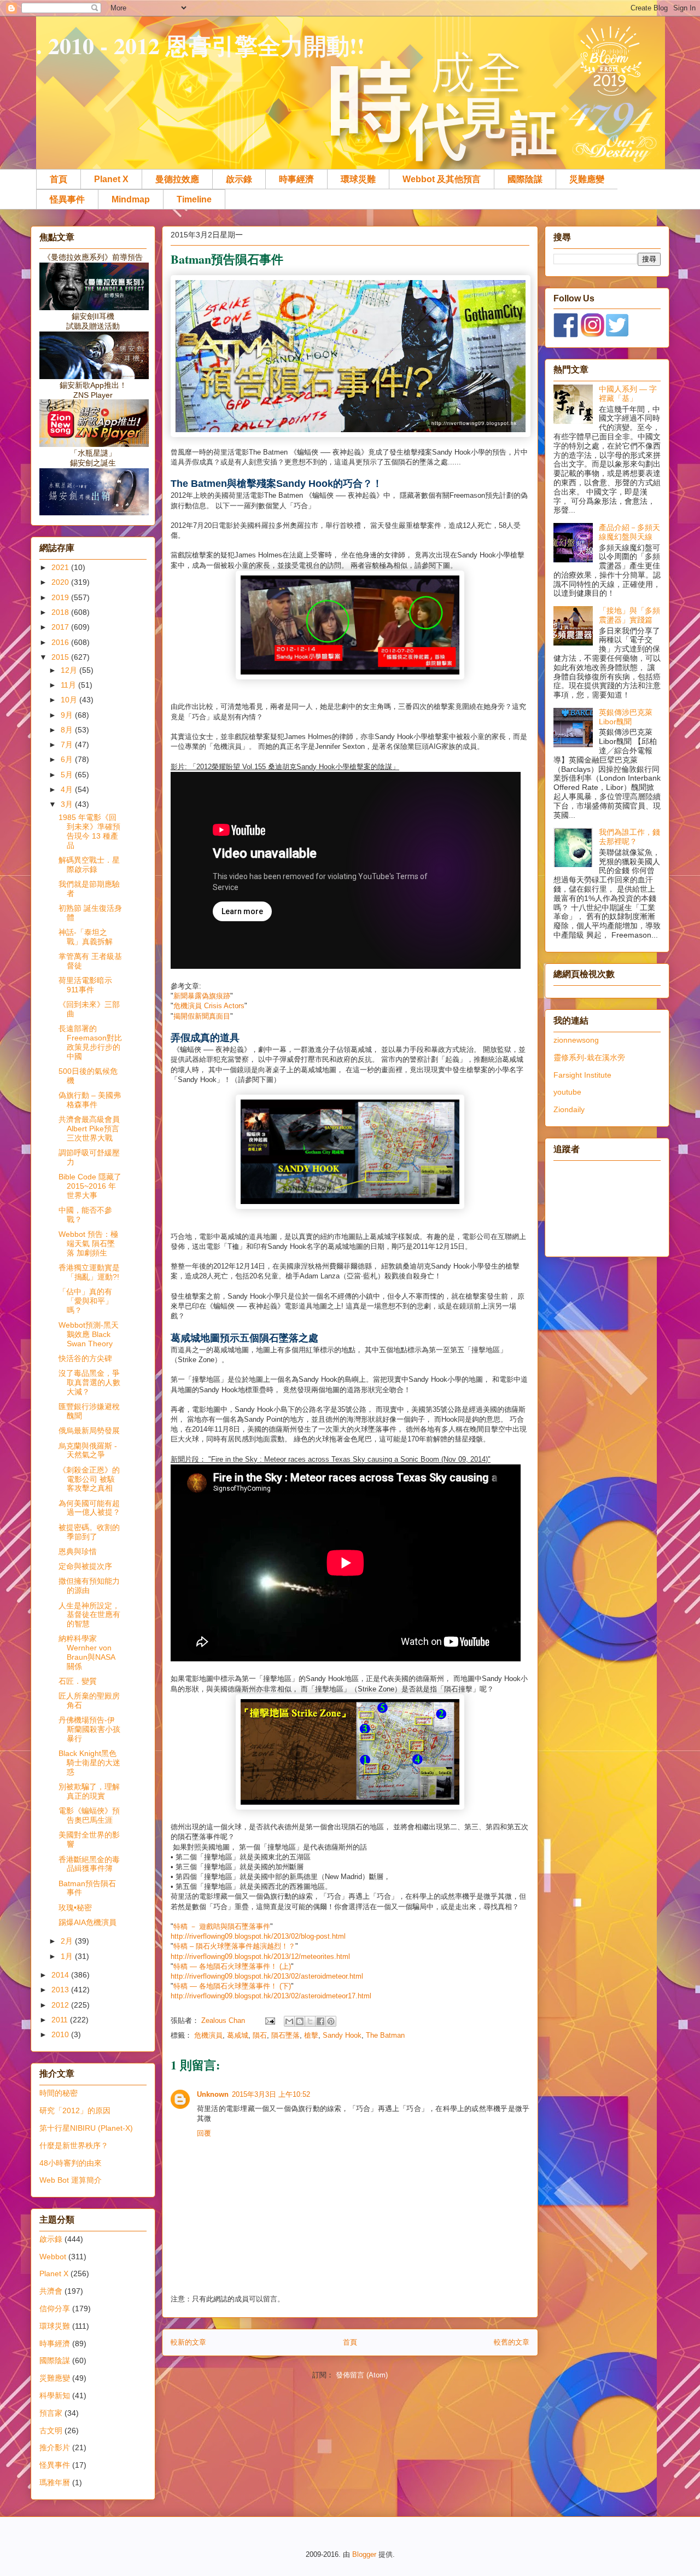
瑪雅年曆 (55, 2482)
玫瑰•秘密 (75, 1908)
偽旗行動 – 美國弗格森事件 (90, 1100)
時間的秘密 (59, 2093)
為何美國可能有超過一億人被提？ (89, 1508)
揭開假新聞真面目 (202, 1016)
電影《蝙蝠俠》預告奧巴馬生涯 (89, 1815)
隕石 (260, 2035)
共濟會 (51, 2291)
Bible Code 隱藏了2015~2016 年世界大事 (90, 1186)
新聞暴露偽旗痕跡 (202, 996)
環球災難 (358, 179)
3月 (68, 804)
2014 (61, 1975)
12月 (70, 670)
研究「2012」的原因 (75, 2110)
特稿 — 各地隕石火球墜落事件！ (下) (232, 1986)
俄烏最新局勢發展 (89, 1431)
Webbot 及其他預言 (442, 179)
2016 (61, 642)
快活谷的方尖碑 (85, 1358)
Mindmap (131, 199)
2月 (68, 1941)
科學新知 (55, 2395)
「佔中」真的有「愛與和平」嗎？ (86, 1301)
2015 (61, 657)
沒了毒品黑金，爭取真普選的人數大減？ (89, 1382)
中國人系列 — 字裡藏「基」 (628, 394)
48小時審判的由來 (71, 2163)
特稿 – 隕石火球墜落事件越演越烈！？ (234, 1946)
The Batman (385, 2035)
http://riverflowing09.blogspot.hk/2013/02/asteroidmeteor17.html (271, 1996)
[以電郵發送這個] (289, 2021)
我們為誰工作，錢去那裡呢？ (629, 837)
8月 (68, 730)
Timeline (194, 199)
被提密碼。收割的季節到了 (89, 1532)
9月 (68, 715)
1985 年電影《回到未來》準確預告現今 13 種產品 (89, 831)
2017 (61, 627)
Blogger (364, 2554)
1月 (68, 1956)
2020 (61, 582)
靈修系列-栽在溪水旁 (589, 1057)
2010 (61, 2034)
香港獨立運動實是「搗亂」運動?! (89, 1272)
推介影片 (55, 2447)
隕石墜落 (285, 2035)
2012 (61, 2005)
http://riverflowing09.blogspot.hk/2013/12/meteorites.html (260, 1956)
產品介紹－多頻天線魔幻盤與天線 (629, 532)
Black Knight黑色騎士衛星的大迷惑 (89, 1763)
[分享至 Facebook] (320, 2021)
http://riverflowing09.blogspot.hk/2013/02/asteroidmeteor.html (267, 1976)
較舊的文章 (512, 2342)
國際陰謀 (525, 179)
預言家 (51, 2413)
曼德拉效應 (177, 179)
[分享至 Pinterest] (331, 2021)
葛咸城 (238, 2035)
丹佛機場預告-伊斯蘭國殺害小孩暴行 (89, 1729)
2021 (61, 567)
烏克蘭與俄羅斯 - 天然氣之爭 (88, 1450)
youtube (567, 1092)
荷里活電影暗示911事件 (85, 985)
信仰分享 (55, 2308)
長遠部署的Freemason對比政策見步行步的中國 (90, 1042)
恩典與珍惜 (78, 1551)
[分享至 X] (310, 2021)
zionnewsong (576, 1040)
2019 (61, 597)
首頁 (59, 179)
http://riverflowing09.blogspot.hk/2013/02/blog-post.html (258, 1936)
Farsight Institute (582, 1075)
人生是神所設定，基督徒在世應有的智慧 (89, 1615)
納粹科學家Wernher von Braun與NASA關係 (87, 1652)
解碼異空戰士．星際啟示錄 (89, 865)
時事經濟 (296, 179)
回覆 (204, 2133)
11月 (69, 685)
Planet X (111, 179)
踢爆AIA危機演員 (87, 1922)
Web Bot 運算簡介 (71, 2180)
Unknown (213, 2094)
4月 (68, 789)
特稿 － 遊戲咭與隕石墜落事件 (222, 1926)
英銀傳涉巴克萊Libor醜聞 (626, 717)
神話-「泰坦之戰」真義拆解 (86, 937)
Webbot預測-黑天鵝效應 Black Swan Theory (89, 1334)
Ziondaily (569, 1109)
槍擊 (311, 2035)
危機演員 (208, 2035)
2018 (61, 612)
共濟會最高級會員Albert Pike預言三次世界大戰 (89, 1129)
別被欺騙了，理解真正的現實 (89, 1791)
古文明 (51, 2430)
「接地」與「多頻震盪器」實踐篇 (629, 615)
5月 (68, 775)
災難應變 (587, 179)
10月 (70, 700)
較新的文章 (188, 2342)
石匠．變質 (78, 1681)
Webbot (53, 2257)
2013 (61, 1990)
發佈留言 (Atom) (362, 2375)
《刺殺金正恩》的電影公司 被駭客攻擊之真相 (89, 1479)
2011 (61, 2020)
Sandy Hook (342, 2035)
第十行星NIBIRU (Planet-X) (86, 2128)
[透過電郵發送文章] (269, 2020)
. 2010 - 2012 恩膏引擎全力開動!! (200, 45)
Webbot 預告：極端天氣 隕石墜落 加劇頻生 (88, 1243)
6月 (68, 759)
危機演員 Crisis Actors (209, 1006)
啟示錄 (239, 179)
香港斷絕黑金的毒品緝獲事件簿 (89, 1864)
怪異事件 (67, 199)
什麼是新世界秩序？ (74, 2145)
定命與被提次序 (85, 1566)
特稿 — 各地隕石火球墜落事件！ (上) (232, 1966)
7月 (68, 745)
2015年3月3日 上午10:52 (271, 2094)
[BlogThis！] (300, 2021)
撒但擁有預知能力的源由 (89, 1586)
